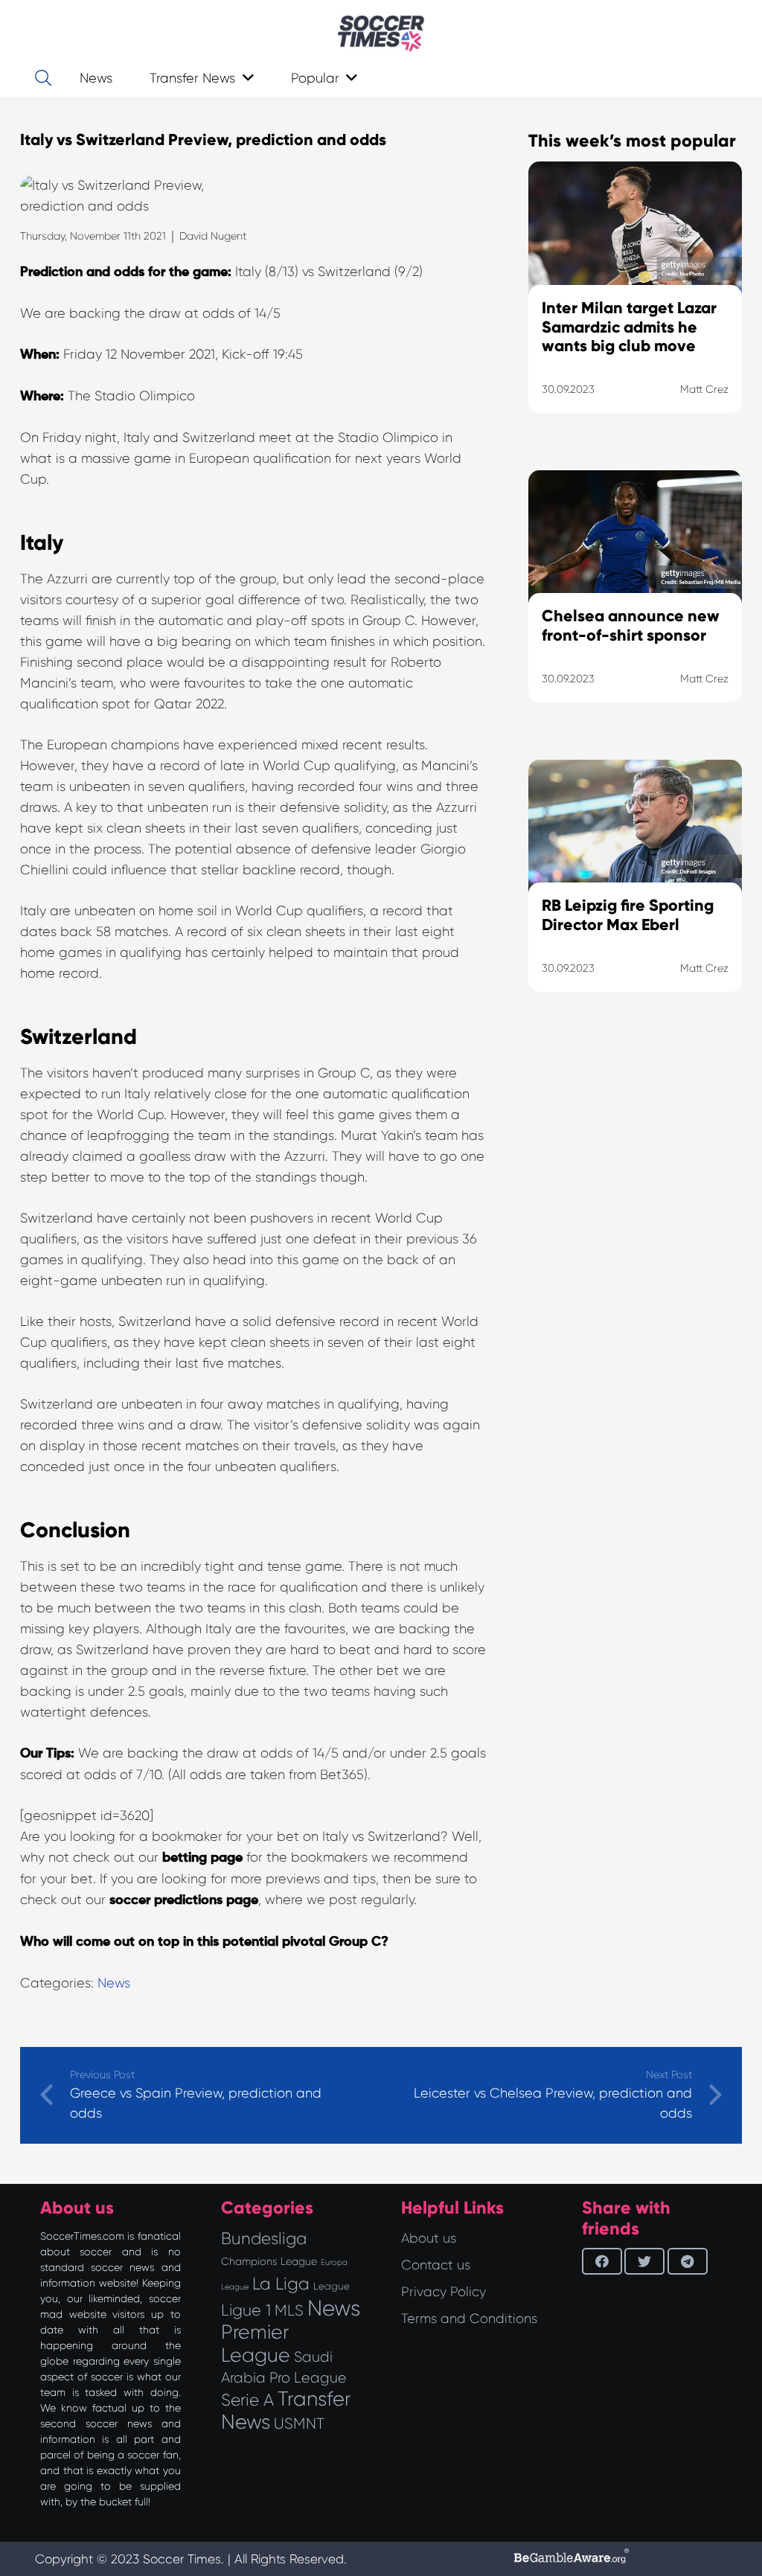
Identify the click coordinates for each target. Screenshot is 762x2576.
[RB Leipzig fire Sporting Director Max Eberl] (635, 894)
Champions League (269, 2261)
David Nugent (213, 236)
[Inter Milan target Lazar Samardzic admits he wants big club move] (635, 306)
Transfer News (286, 2410)
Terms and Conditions (469, 2319)
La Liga (281, 2284)
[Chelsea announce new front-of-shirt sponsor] (635, 605)
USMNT (299, 2423)
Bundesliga (264, 2239)
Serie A (247, 2400)
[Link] (381, 33)
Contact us (436, 2265)
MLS (289, 2310)
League (332, 2286)
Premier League (256, 2343)
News (114, 1983)
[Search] (43, 78)
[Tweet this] (644, 2261)
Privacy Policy (444, 2292)
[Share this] (602, 2261)
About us (429, 2238)
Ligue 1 (246, 2310)
